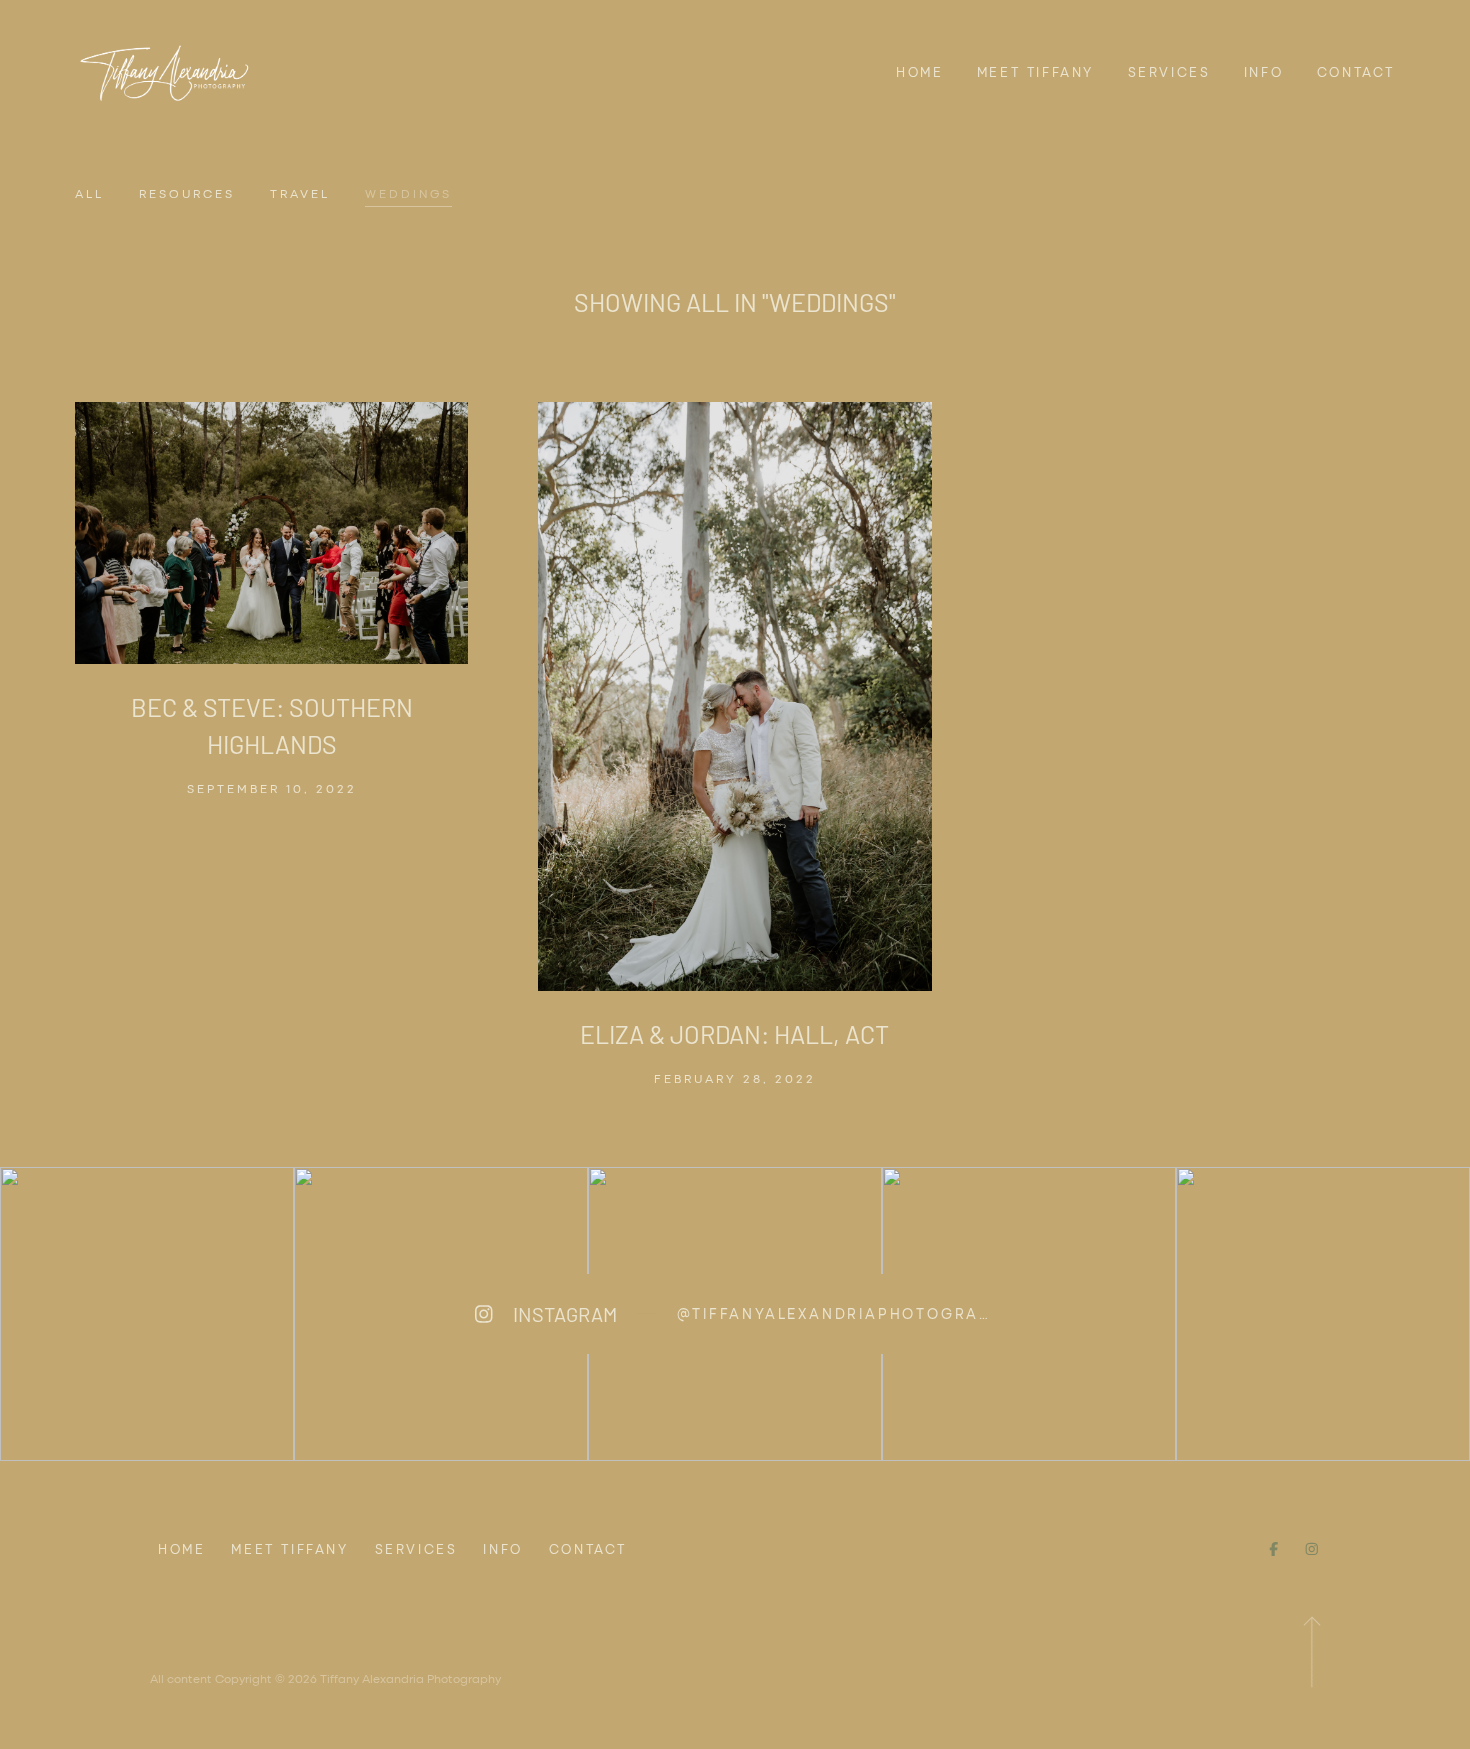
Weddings (408, 193)
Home (919, 72)
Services (1169, 72)
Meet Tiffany (1035, 72)
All (89, 193)
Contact (1356, 72)
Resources (187, 193)
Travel (300, 193)
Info (1263, 72)
